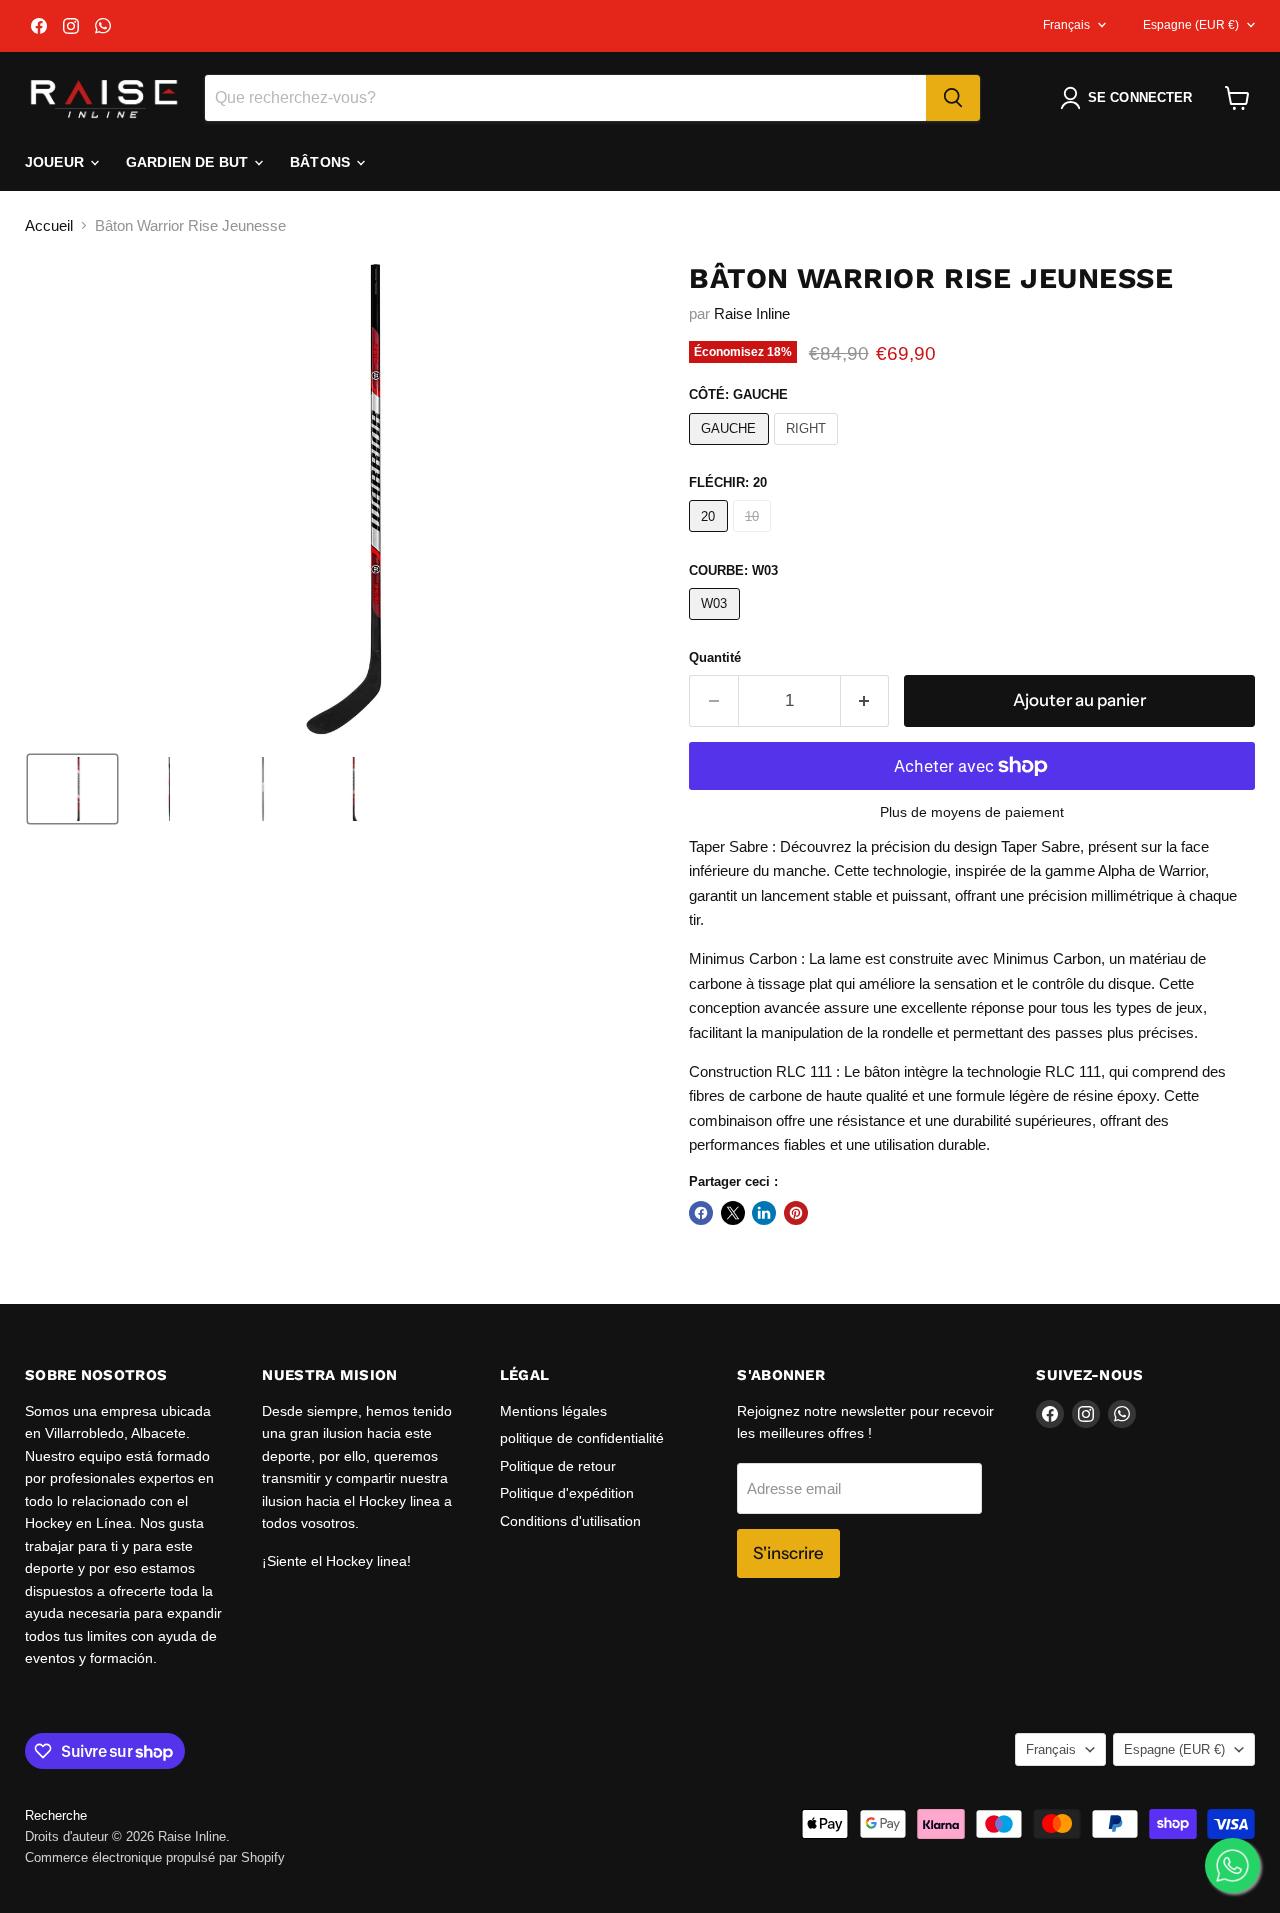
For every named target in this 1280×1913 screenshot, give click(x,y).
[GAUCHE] (731, 449)
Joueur (56, 162)
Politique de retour (558, 1466)
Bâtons (322, 162)
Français (1066, 25)
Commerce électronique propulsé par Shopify (155, 1857)
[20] (711, 536)
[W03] (717, 624)
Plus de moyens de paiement (972, 812)
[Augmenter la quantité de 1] (865, 700)
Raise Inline (752, 313)
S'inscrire (788, 1553)
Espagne (1191, 25)
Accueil (49, 225)
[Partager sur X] (733, 1213)
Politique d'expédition (567, 1493)
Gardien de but (189, 162)
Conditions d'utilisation (570, 1521)
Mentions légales (553, 1411)
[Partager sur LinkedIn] (764, 1213)
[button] (1130, 98)
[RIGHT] (809, 449)
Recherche (56, 1815)
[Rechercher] (953, 98)
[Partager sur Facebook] (701, 1213)
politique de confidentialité (582, 1438)
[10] (755, 536)
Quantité (715, 657)
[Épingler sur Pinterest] (796, 1213)
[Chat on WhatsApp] (1232, 1865)
